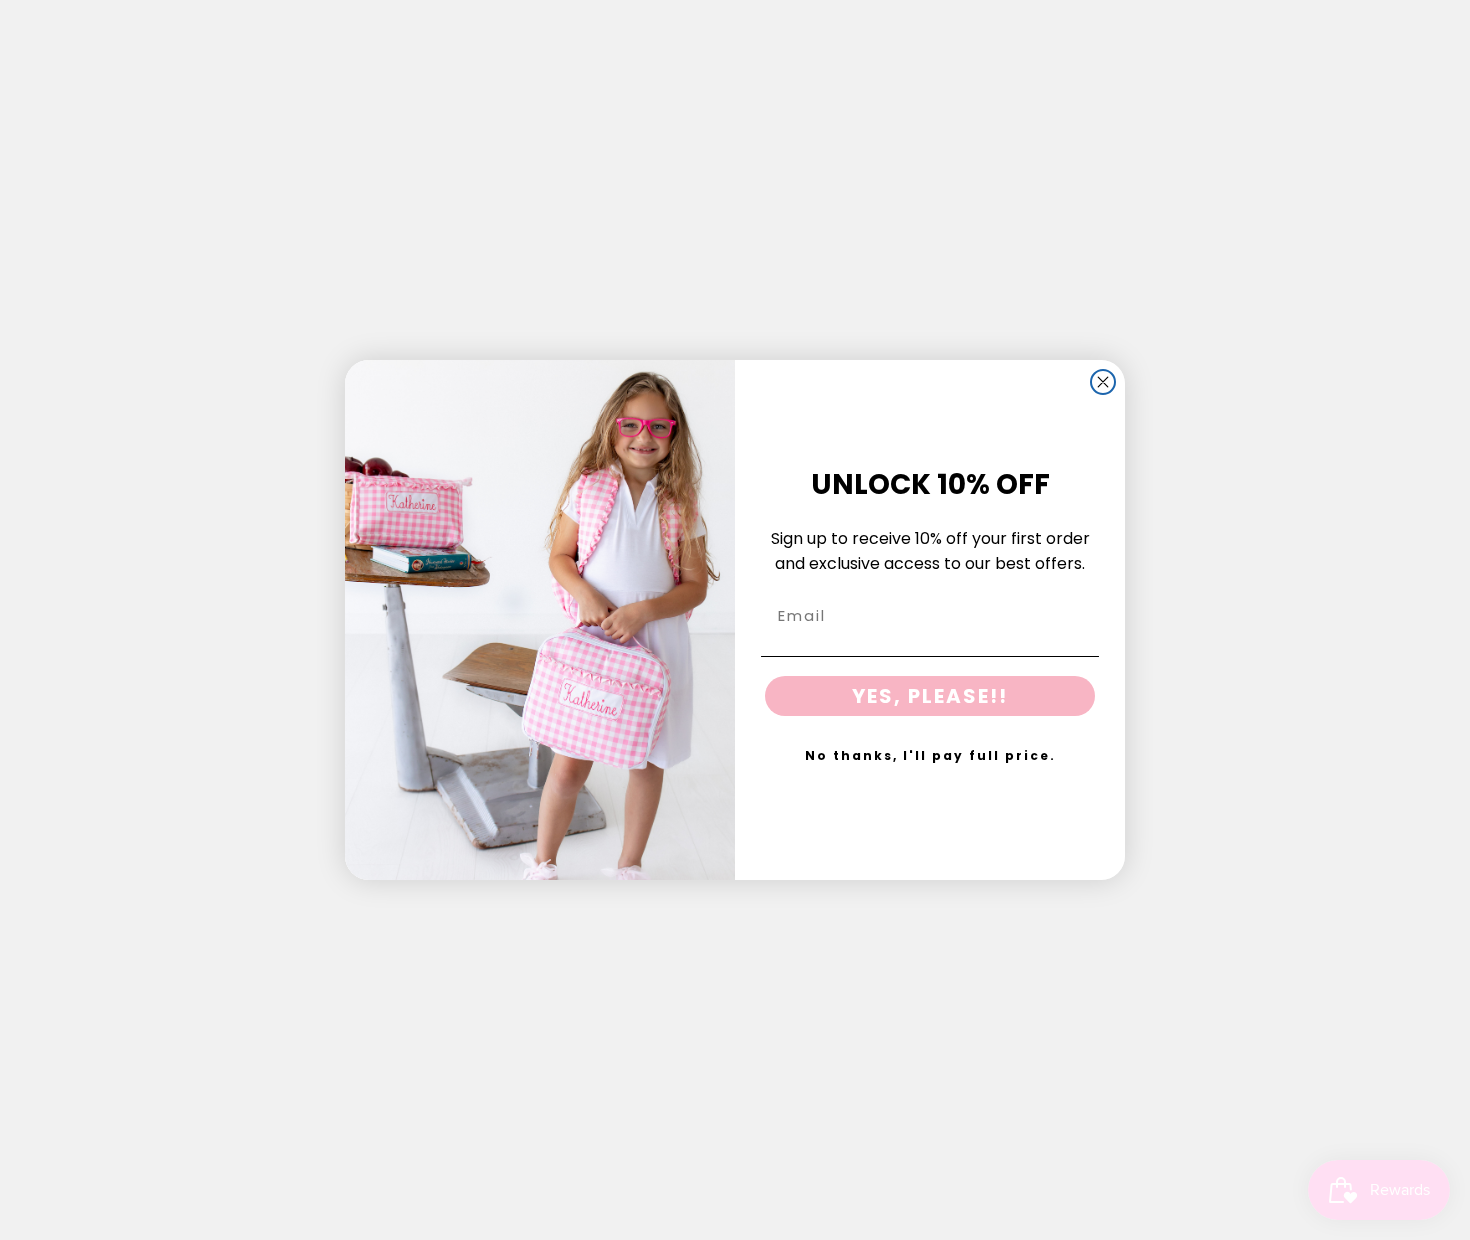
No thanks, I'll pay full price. (930, 755)
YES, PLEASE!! (930, 696)
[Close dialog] (1103, 382)
